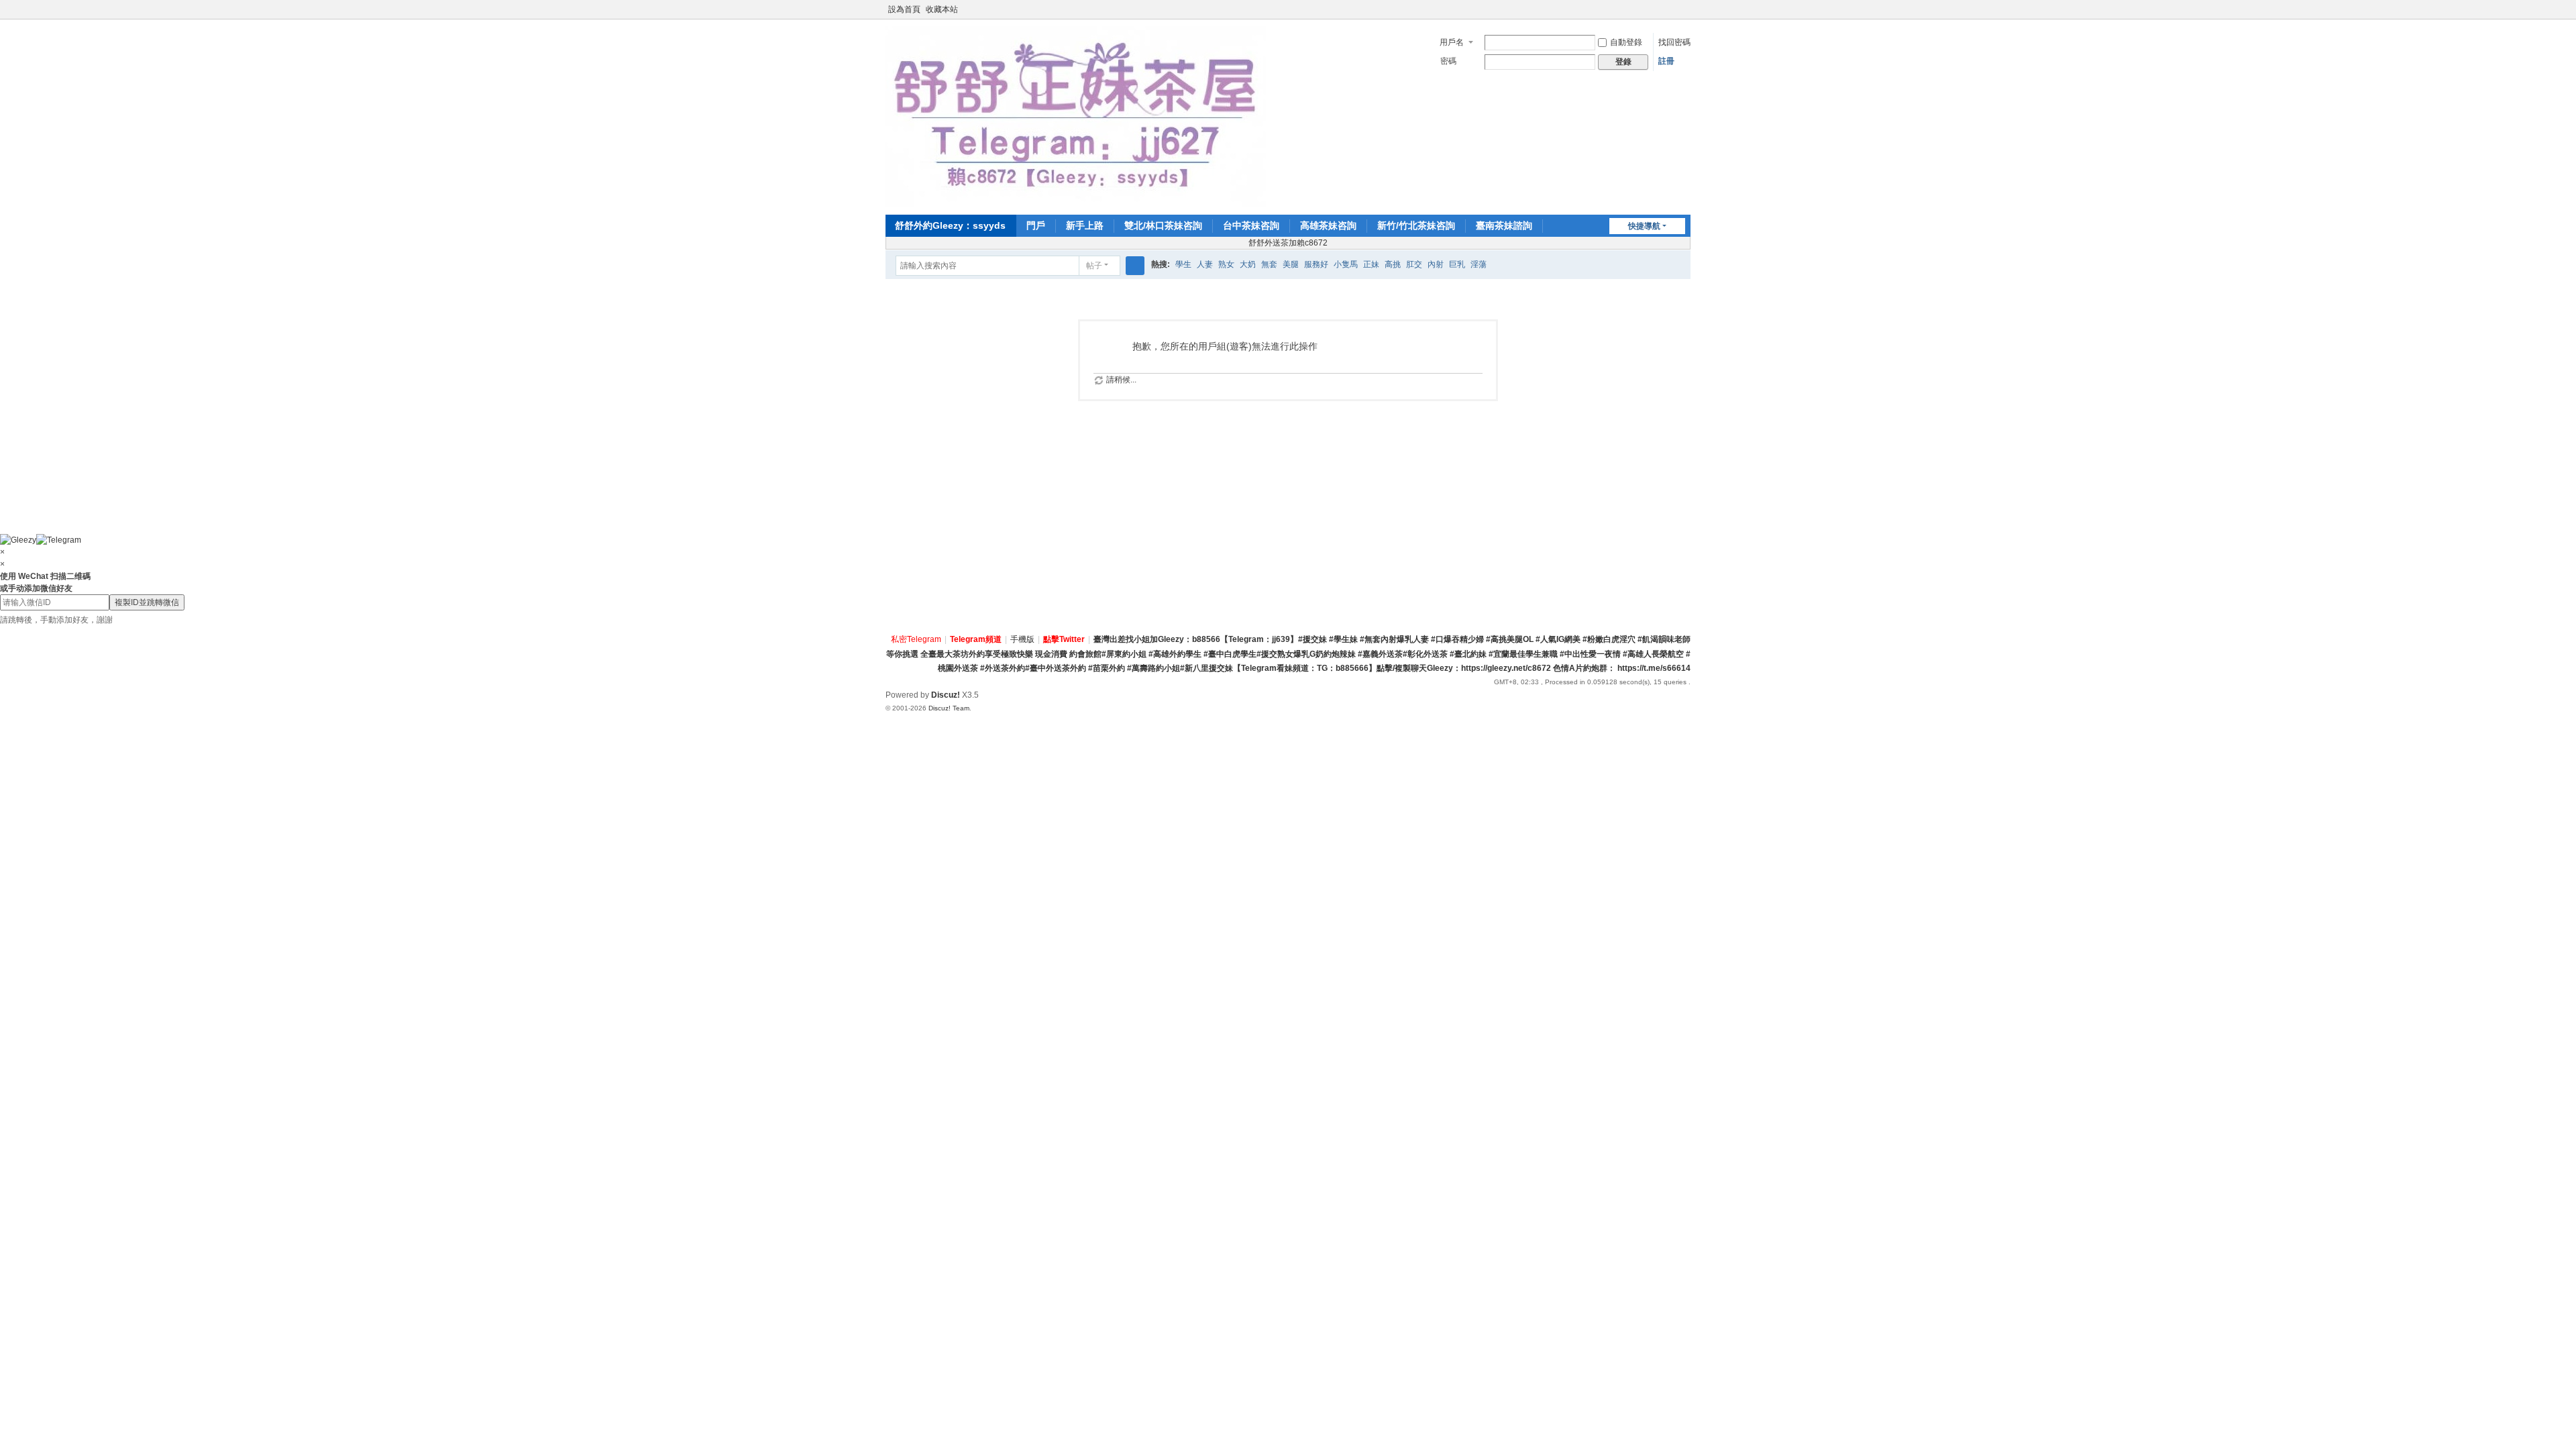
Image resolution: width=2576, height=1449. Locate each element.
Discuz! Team (949, 708)
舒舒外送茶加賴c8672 (1288, 243)
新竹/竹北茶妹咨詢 (1416, 225)
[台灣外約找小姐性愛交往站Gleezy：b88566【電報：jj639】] (1076, 116)
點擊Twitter (1064, 639)
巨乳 (1457, 264)
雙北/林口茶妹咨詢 (1163, 225)
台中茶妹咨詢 (1251, 225)
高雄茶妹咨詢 (1328, 225)
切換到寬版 (1684, 15)
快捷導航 (1644, 226)
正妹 (1371, 264)
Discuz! (946, 695)
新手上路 (1085, 225)
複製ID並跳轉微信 (147, 602)
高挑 (1393, 264)
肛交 (1414, 264)
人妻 (1205, 264)
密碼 (1448, 61)
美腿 (1291, 264)
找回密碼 (1674, 42)
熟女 (1226, 264)
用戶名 (1452, 42)
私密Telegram (916, 639)
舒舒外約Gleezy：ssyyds (950, 225)
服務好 (1316, 264)
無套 (1269, 264)
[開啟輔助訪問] (1672, 9)
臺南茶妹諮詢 (1504, 225)
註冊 (1666, 61)
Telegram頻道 (976, 639)
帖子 (1094, 266)
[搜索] (1135, 266)
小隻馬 (1346, 264)
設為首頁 (904, 9)
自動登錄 (1626, 42)
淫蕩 (1479, 264)
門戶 (1036, 225)
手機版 (1022, 639)
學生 (1183, 264)
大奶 (1248, 264)
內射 (1436, 264)
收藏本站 (942, 9)
